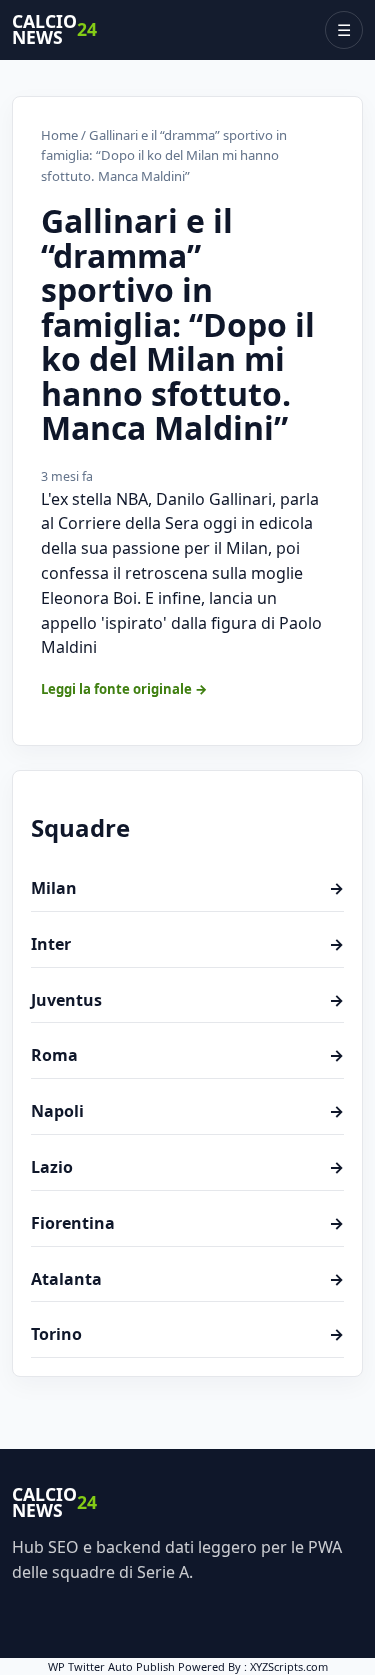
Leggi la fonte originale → (124, 689)
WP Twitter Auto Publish (111, 1666)
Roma (187, 1055)
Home (59, 135)
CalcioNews (54, 30)
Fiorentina (187, 1223)
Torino (187, 1334)
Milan (187, 888)
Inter (187, 944)
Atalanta (187, 1279)
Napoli (187, 1111)
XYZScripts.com (289, 1666)
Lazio (187, 1167)
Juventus (187, 1000)
